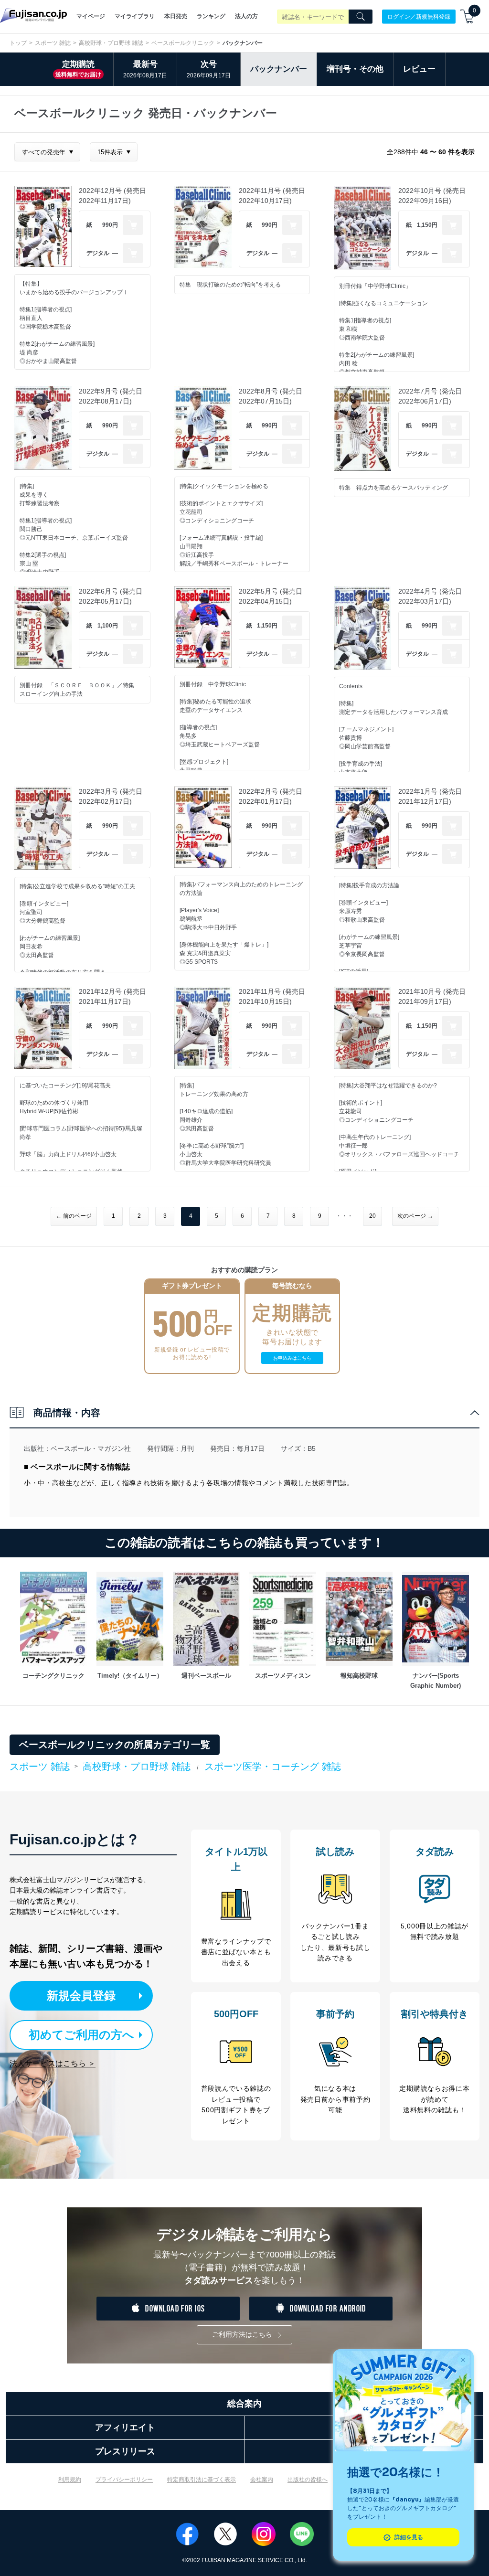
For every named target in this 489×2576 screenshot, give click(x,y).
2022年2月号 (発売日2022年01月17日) (271, 796)
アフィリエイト (125, 2427)
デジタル (98, 253)
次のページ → (415, 1216)
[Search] (361, 17)
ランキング (211, 16)
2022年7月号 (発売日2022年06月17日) (430, 396)
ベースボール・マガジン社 (91, 1448)
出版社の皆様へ (308, 2480)
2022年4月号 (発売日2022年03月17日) (430, 596)
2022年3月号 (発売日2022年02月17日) (111, 796)
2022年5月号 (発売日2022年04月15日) (271, 596)
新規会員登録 (81, 1996)
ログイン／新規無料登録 (419, 16)
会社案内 (262, 2480)
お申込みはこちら (292, 1358)
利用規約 (70, 2480)
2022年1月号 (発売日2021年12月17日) (430, 796)
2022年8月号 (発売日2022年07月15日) (271, 396)
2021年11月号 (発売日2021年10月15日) (272, 996)
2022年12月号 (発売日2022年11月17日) (112, 196)
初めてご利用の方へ (81, 2035)
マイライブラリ (135, 16)
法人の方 (246, 16)
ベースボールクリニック (183, 43)
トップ (18, 43)
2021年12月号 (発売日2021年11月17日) (112, 996)
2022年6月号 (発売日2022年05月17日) (111, 596)
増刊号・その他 (355, 69)
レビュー (419, 69)
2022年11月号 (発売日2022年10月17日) (272, 196)
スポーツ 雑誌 (53, 43)
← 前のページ (74, 1216)
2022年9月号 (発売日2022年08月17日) (111, 396)
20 (372, 1216)
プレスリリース (125, 2451)
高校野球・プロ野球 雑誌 (111, 43)
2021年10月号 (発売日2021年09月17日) (432, 996)
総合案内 (244, 2404)
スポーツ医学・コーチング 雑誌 (273, 1767)
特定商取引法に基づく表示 (202, 2480)
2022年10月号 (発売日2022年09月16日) (432, 196)
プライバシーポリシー (124, 2480)
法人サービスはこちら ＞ (53, 2063)
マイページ (91, 16)
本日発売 (176, 16)
